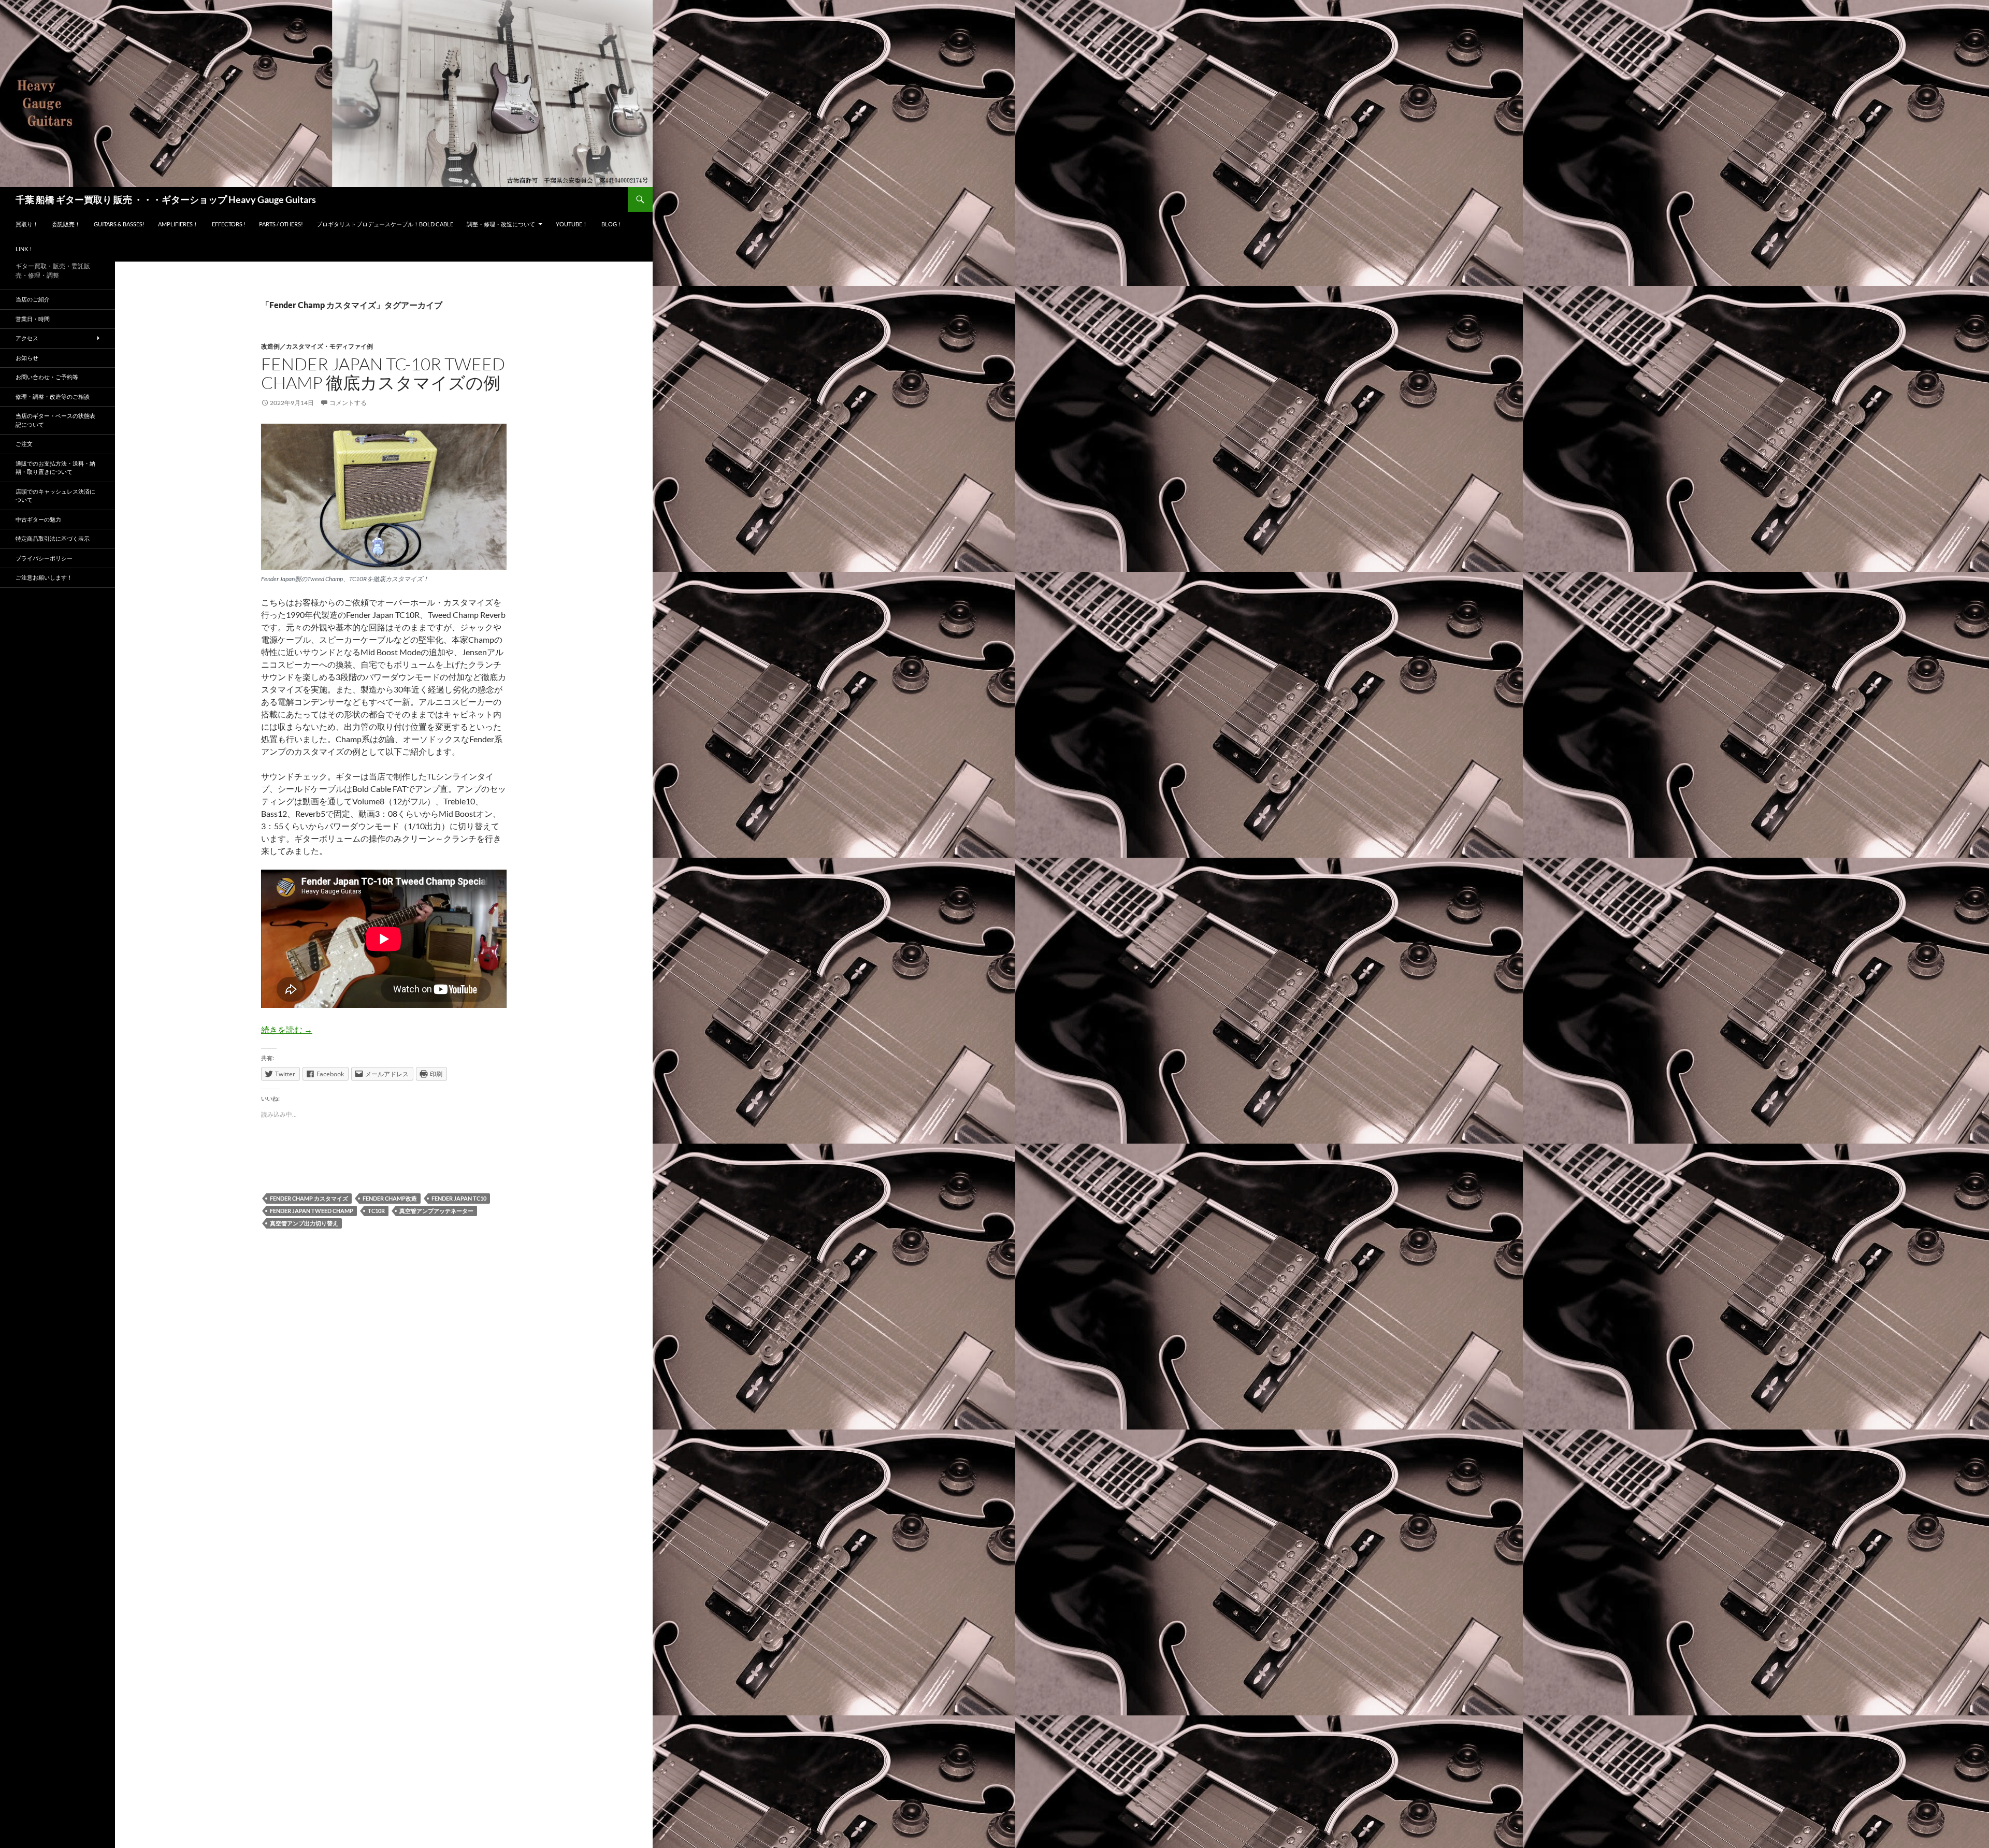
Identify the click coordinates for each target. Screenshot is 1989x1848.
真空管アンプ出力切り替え (304, 1223)
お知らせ (27, 358)
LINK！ (25, 249)
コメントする (348, 403)
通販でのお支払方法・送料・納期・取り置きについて (55, 468)
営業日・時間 (33, 319)
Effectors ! (229, 224)
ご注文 (24, 444)
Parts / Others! (281, 224)
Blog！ (612, 224)
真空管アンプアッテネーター (436, 1211)
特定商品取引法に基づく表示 (53, 538)
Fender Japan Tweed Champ (312, 1211)
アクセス (27, 338)
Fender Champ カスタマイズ (309, 1198)
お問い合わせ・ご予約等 (47, 377)
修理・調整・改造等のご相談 (53, 396)
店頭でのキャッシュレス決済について (55, 496)
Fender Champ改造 (390, 1198)
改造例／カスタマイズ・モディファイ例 (317, 346)
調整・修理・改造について (501, 224)
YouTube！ (572, 224)
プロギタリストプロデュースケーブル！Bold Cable (385, 224)
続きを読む (287, 1029)
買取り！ (27, 224)
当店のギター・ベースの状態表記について (55, 420)
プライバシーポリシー (44, 558)
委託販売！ (66, 224)
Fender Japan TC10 (459, 1198)
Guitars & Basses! (119, 224)
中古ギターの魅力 (38, 519)
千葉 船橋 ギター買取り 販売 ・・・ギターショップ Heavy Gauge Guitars (166, 199)
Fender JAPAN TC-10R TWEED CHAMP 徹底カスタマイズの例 (383, 373)
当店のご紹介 (33, 299)
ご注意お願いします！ (44, 577)
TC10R (376, 1211)
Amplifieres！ (178, 224)
